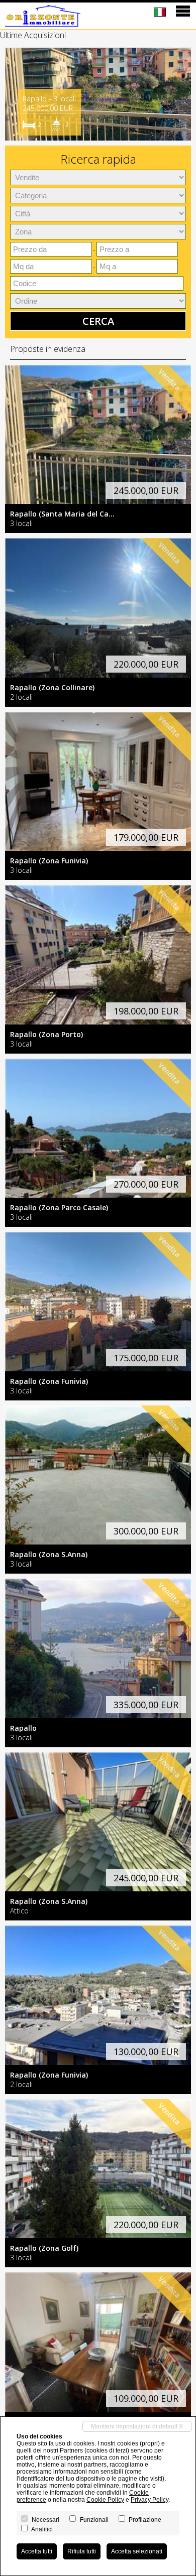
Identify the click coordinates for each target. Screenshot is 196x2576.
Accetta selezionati (137, 2551)
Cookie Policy (105, 2500)
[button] (14, 94)
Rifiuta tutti (82, 2551)
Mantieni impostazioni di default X (137, 2426)
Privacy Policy (150, 2500)
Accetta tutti (37, 2551)
